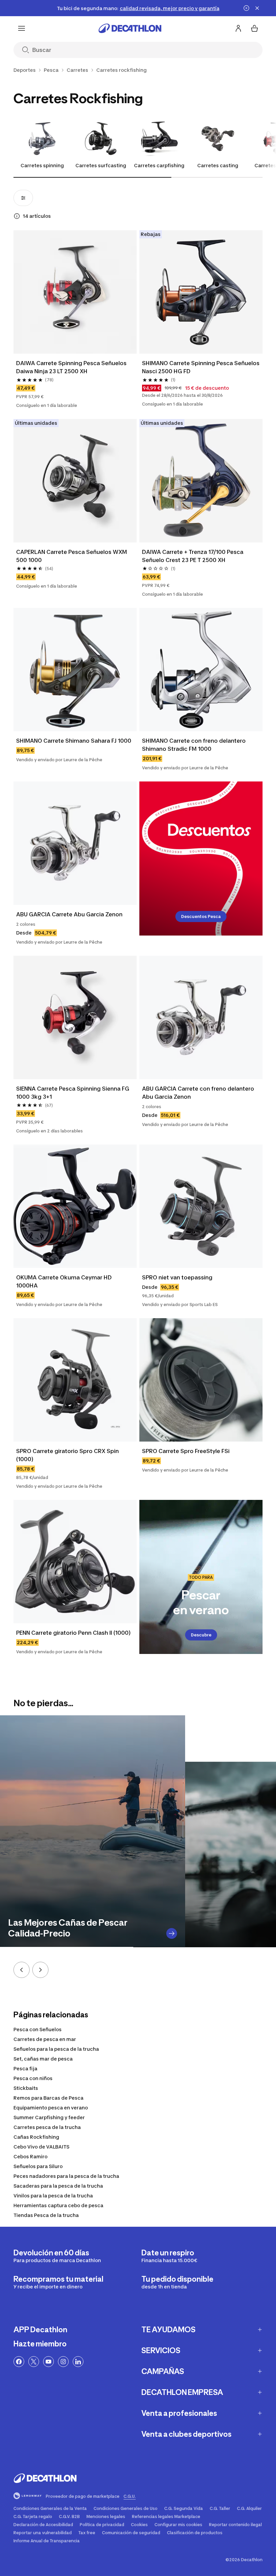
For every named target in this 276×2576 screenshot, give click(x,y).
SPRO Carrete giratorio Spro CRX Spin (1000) (67, 1455)
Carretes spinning (42, 165)
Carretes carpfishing (159, 165)
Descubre (201, 1635)
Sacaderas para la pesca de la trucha (58, 2186)
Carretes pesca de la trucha (47, 2127)
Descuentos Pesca (201, 916)
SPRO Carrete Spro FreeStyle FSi (186, 1451)
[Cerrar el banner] (257, 8)
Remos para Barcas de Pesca (48, 2098)
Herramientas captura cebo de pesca (58, 2205)
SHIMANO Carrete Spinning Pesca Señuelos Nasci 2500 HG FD (201, 367)
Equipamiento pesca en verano (51, 2108)
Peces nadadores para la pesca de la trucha (66, 2176)
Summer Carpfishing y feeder (49, 2117)
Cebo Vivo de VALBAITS (41, 2147)
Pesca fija (25, 2068)
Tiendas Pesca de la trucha (46, 2215)
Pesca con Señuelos (38, 2029)
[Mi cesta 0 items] (254, 28)
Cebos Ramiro (30, 2156)
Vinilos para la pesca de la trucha (53, 2196)
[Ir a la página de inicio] (130, 28)
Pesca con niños (33, 2078)
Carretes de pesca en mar (45, 2039)
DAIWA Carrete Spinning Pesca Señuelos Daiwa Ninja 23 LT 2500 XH (71, 367)
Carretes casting (218, 165)
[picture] (75, 292)
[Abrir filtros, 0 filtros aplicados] (23, 198)
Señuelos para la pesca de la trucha (56, 2049)
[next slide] (40, 1970)
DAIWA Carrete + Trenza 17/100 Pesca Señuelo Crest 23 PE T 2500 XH (193, 556)
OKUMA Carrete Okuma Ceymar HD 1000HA (64, 1281)
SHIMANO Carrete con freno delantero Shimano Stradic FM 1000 (194, 745)
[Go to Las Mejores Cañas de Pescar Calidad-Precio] (172, 1933)
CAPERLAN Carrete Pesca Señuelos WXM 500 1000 (72, 556)
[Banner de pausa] (246, 8)
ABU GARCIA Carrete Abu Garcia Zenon (69, 914)
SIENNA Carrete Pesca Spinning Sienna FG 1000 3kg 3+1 (73, 1093)
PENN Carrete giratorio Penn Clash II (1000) (73, 1633)
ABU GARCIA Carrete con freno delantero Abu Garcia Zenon (198, 1093)
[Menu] (22, 28)
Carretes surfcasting (101, 165)
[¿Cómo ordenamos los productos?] (17, 216)
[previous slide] (22, 1970)
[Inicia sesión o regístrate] (238, 28)
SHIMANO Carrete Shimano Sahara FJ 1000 (74, 741)
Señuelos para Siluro (38, 2166)
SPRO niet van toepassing (177, 1277)
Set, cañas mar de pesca (43, 2059)
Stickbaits (26, 2088)
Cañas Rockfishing (36, 2137)
